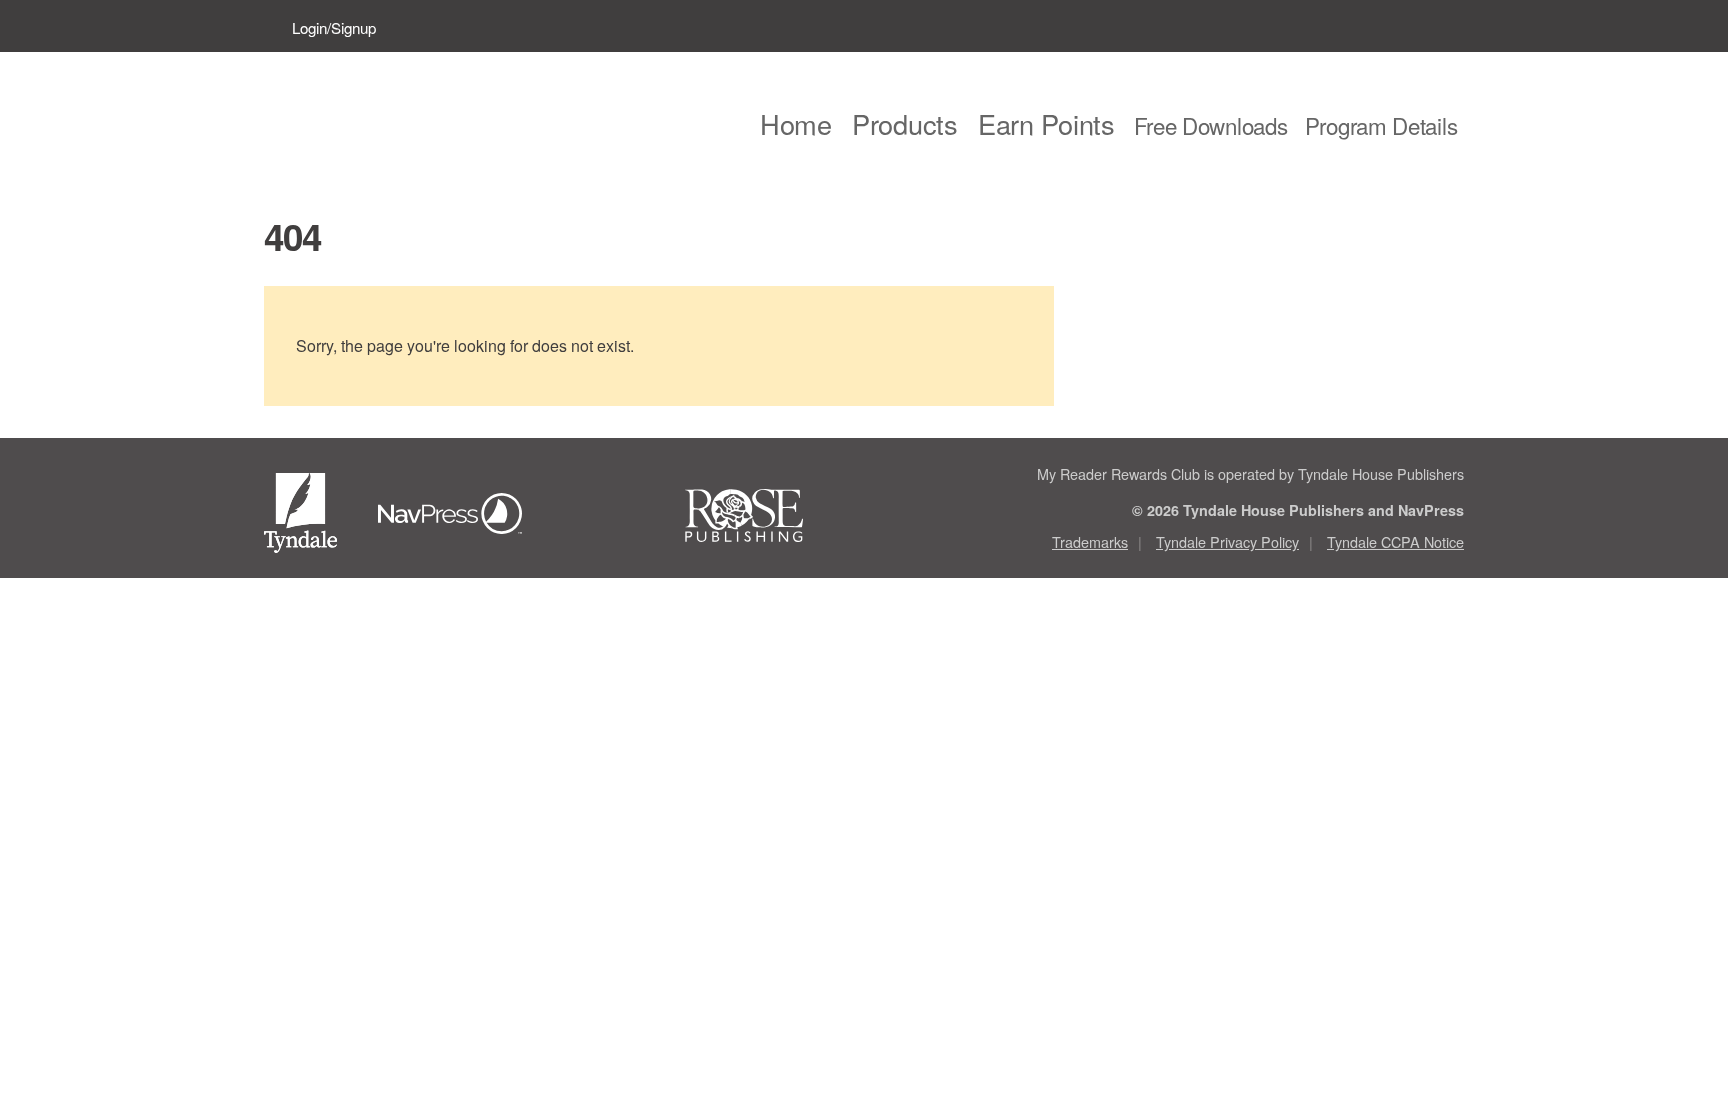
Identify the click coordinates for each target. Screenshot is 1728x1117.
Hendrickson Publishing (609, 516)
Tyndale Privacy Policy (1227, 541)
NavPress (455, 516)
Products (905, 123)
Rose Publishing (762, 516)
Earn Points (1046, 123)
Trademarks (1090, 541)
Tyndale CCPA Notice (1395, 541)
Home (796, 123)
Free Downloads (1211, 125)
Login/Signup (334, 27)
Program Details (1381, 125)
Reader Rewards (412, 120)
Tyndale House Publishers (304, 516)
